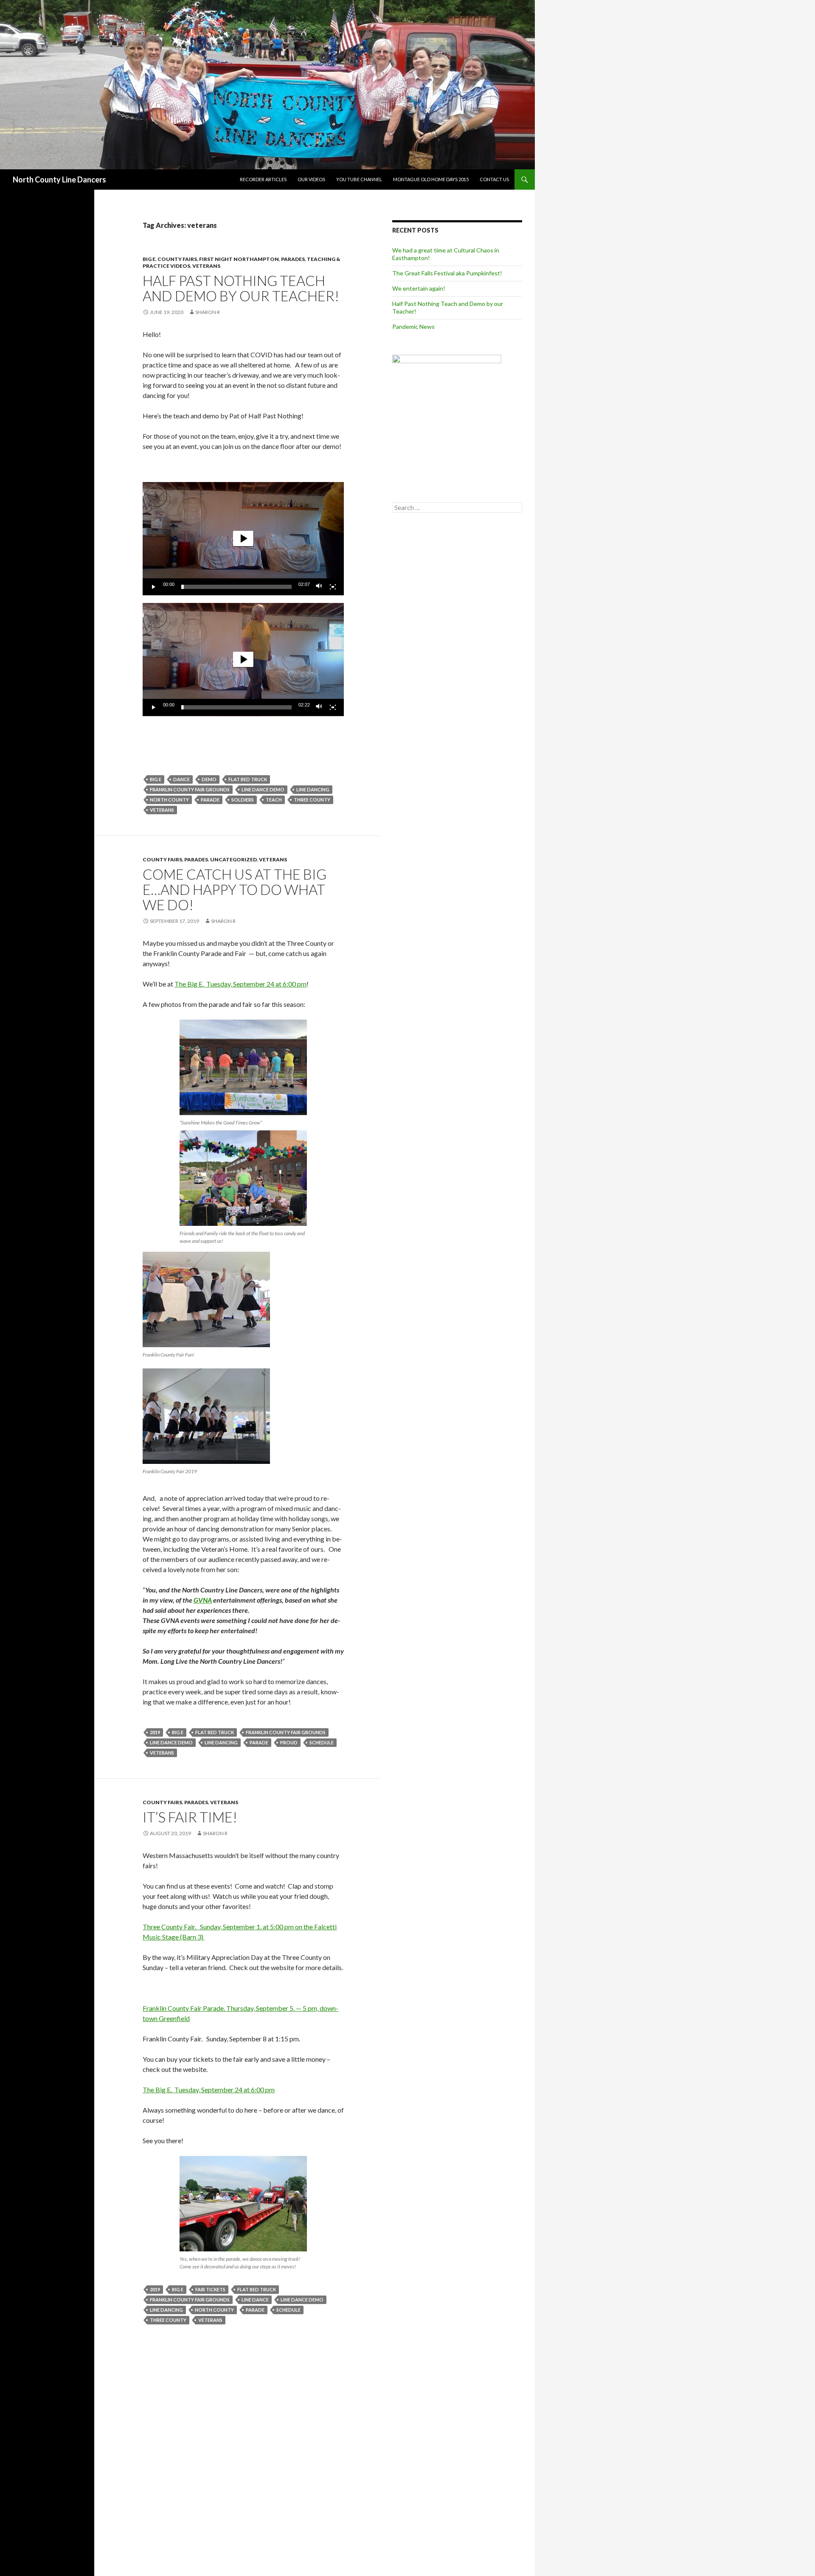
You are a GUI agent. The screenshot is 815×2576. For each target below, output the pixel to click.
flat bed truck (248, 779)
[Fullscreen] (333, 587)
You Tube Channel (359, 179)
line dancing (313, 789)
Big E (149, 259)
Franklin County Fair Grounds (190, 789)
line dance (255, 2300)
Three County (312, 800)
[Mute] (319, 587)
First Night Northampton (239, 259)
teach (274, 800)
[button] (243, 538)
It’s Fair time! (190, 1817)
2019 (155, 1732)
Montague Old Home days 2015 (431, 179)
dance (181, 779)
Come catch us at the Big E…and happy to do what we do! (235, 889)
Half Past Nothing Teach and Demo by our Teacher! (241, 288)
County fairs (177, 259)
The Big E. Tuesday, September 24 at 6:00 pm (240, 984)
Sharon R (208, 312)
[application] (243, 539)
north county (169, 800)
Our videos (311, 179)
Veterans (206, 266)
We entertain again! (419, 288)
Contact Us (494, 179)
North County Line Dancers (59, 179)
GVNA (203, 1600)
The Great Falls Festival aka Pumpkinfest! (447, 273)
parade (210, 800)
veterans (162, 810)
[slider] (236, 587)
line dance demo (263, 789)
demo (209, 779)
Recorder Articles (263, 179)
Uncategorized (233, 859)
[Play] (154, 587)
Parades (293, 259)
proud (289, 1742)
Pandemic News (413, 327)
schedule (322, 1742)
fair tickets (210, 2289)
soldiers (243, 800)
